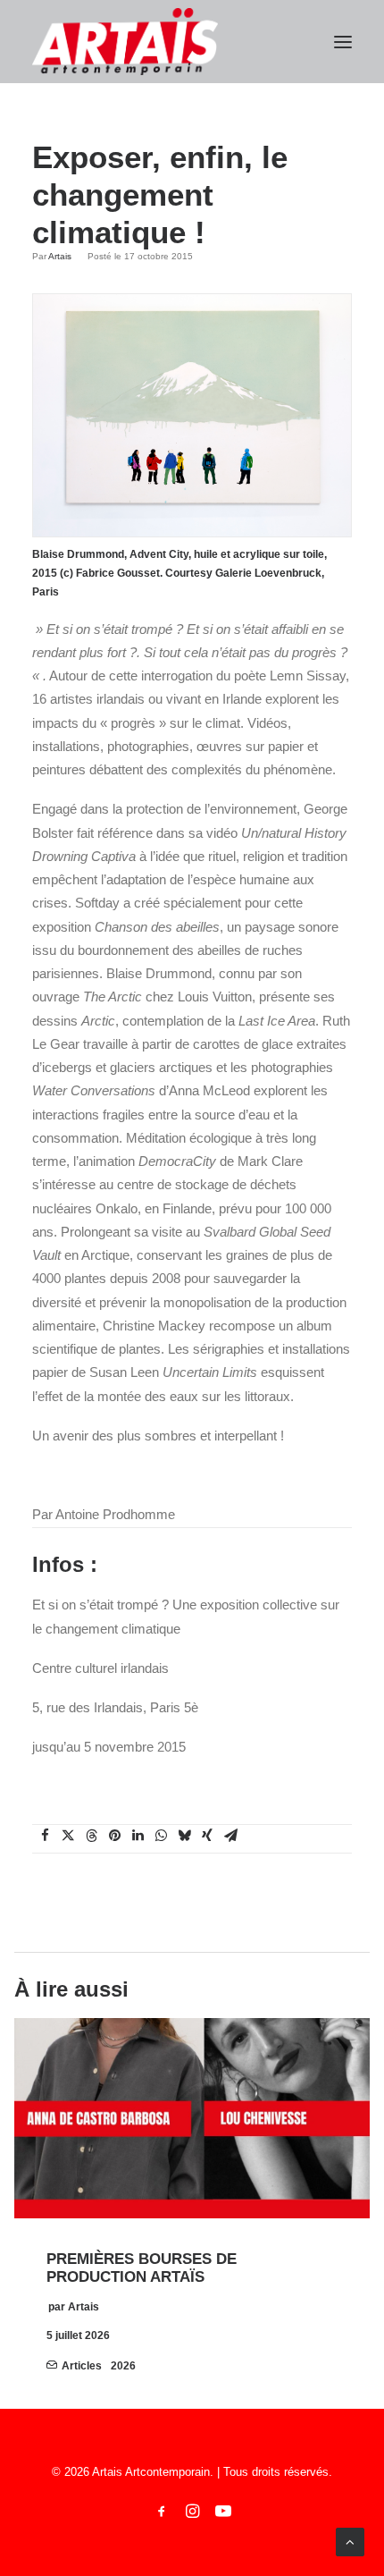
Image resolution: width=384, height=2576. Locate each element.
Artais (60, 256)
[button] (343, 42)
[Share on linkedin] (138, 1836)
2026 (123, 2366)
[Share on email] (230, 1836)
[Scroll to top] (350, 2541)
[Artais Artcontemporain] (125, 42)
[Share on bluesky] (184, 1836)
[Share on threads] (91, 1836)
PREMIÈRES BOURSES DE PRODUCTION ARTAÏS (142, 2268)
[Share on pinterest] (114, 1836)
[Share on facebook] (45, 1836)
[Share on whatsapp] (161, 1836)
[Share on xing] (207, 1836)
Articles (82, 2366)
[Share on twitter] (68, 1836)
